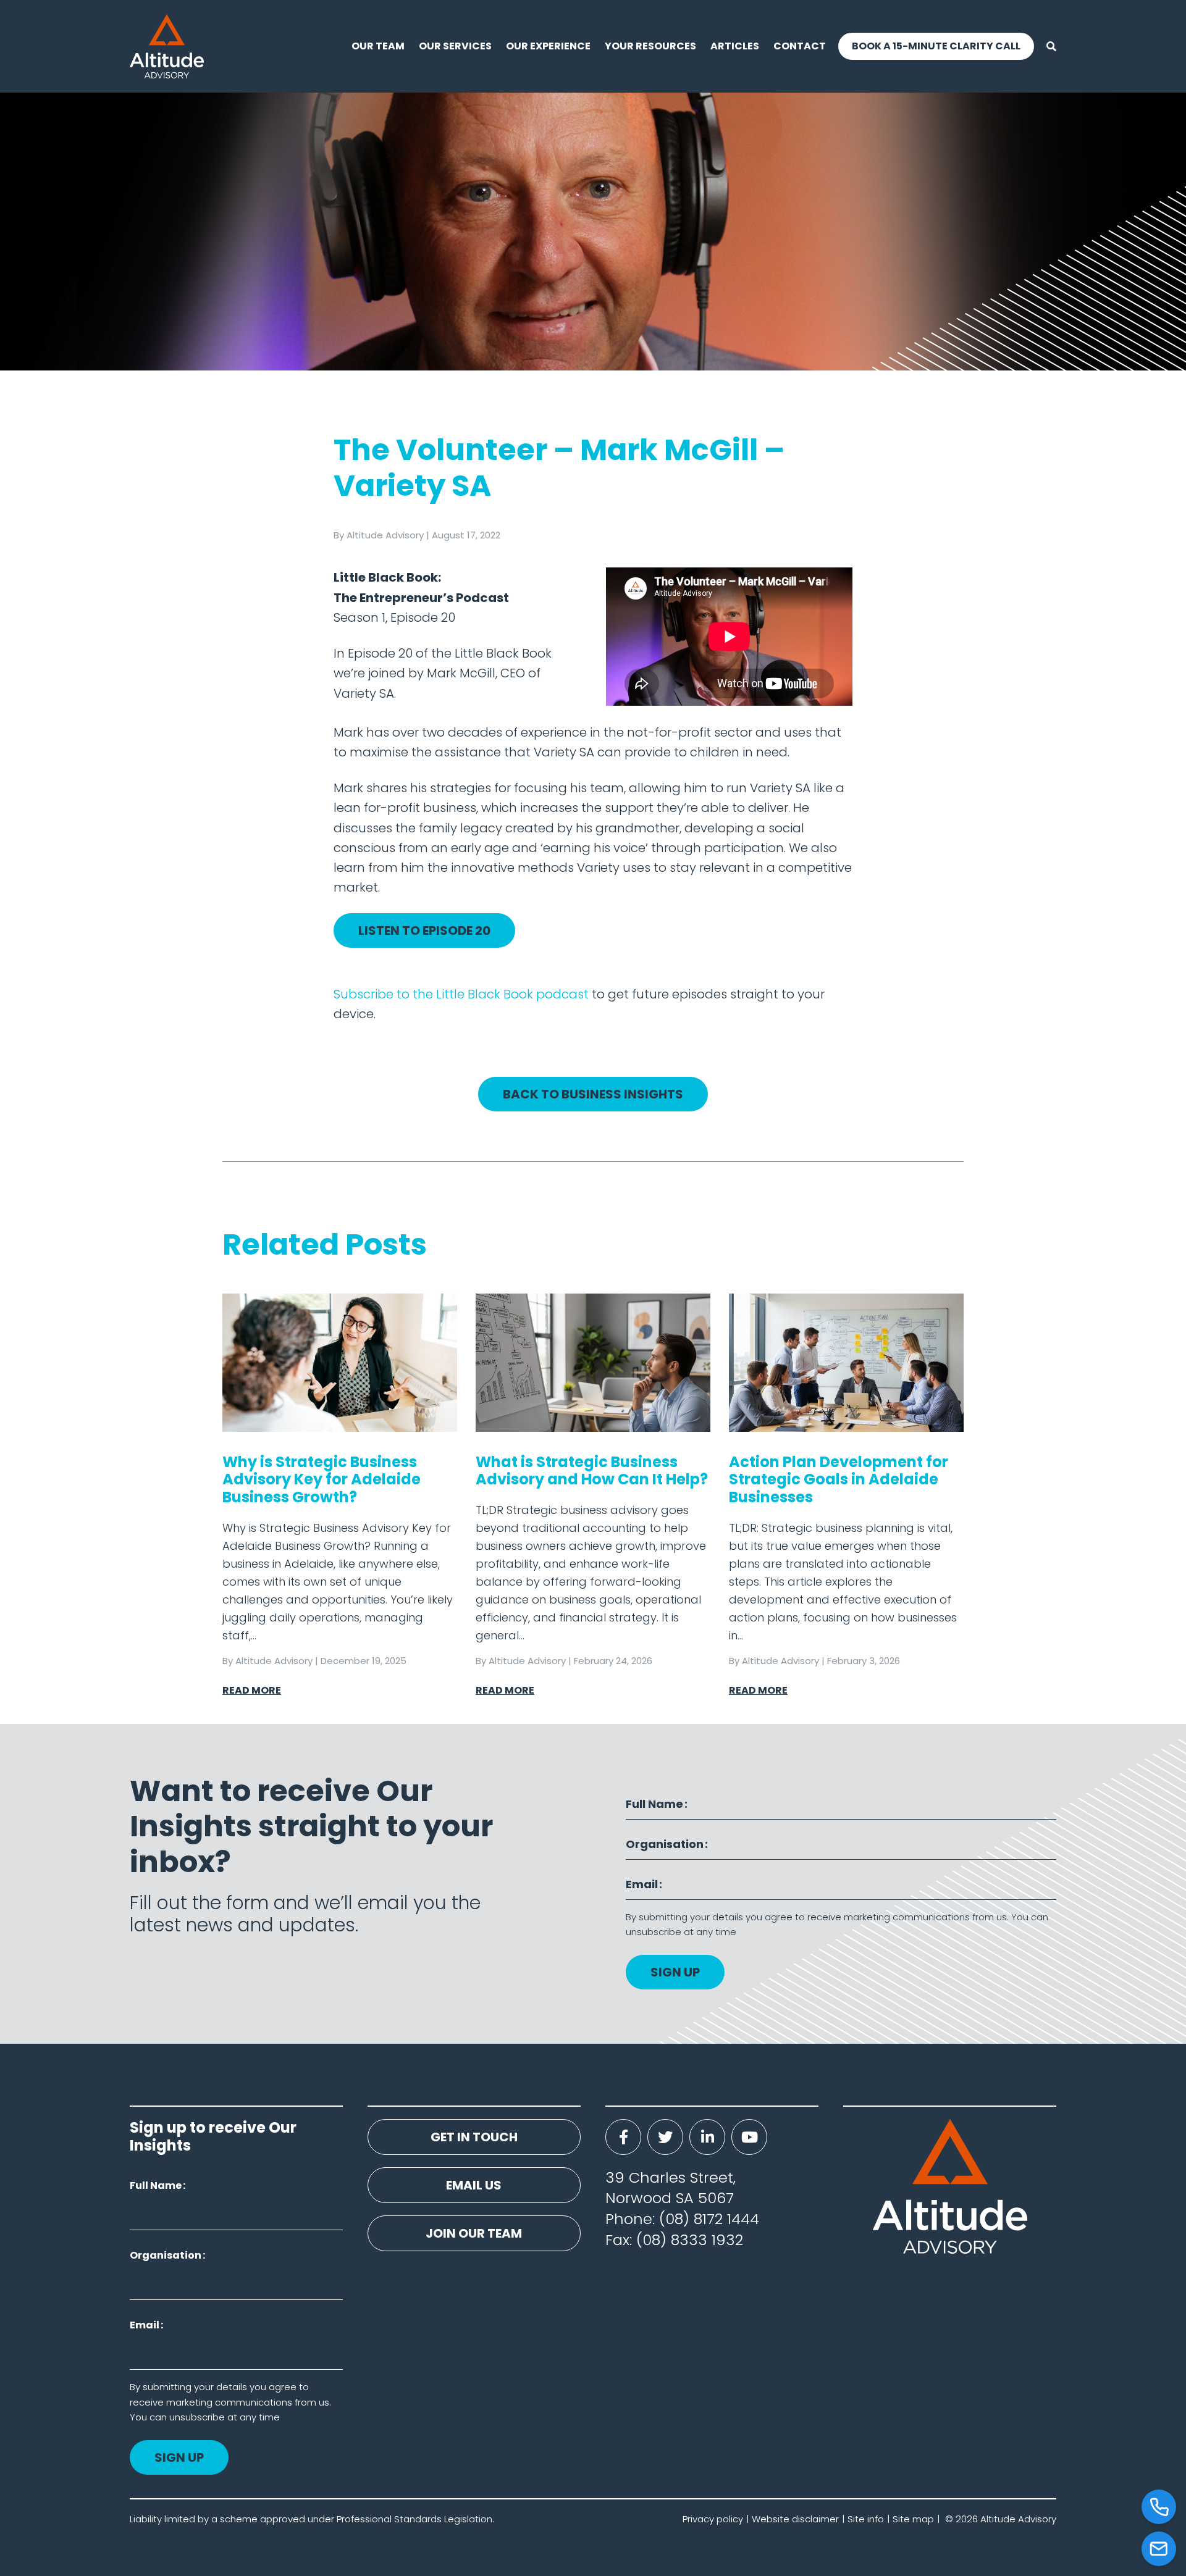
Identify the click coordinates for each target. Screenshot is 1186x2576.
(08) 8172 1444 (709, 2219)
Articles (735, 46)
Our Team (378, 46)
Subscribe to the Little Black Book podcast (461, 994)
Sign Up (675, 1972)
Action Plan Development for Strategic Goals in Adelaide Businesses (839, 1480)
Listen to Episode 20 (424, 930)
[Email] (1159, 2549)
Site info (866, 2519)
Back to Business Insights (593, 1094)
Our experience (548, 46)
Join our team (474, 2233)
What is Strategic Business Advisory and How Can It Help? (592, 1471)
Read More (252, 1690)
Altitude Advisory (385, 535)
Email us (474, 2185)
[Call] (1159, 2507)
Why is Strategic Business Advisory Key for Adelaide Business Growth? (322, 1480)
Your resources (650, 46)
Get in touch (474, 2137)
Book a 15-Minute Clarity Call (936, 46)
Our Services (455, 46)
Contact (800, 46)
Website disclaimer (795, 2519)
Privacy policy (713, 2519)
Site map (913, 2519)
